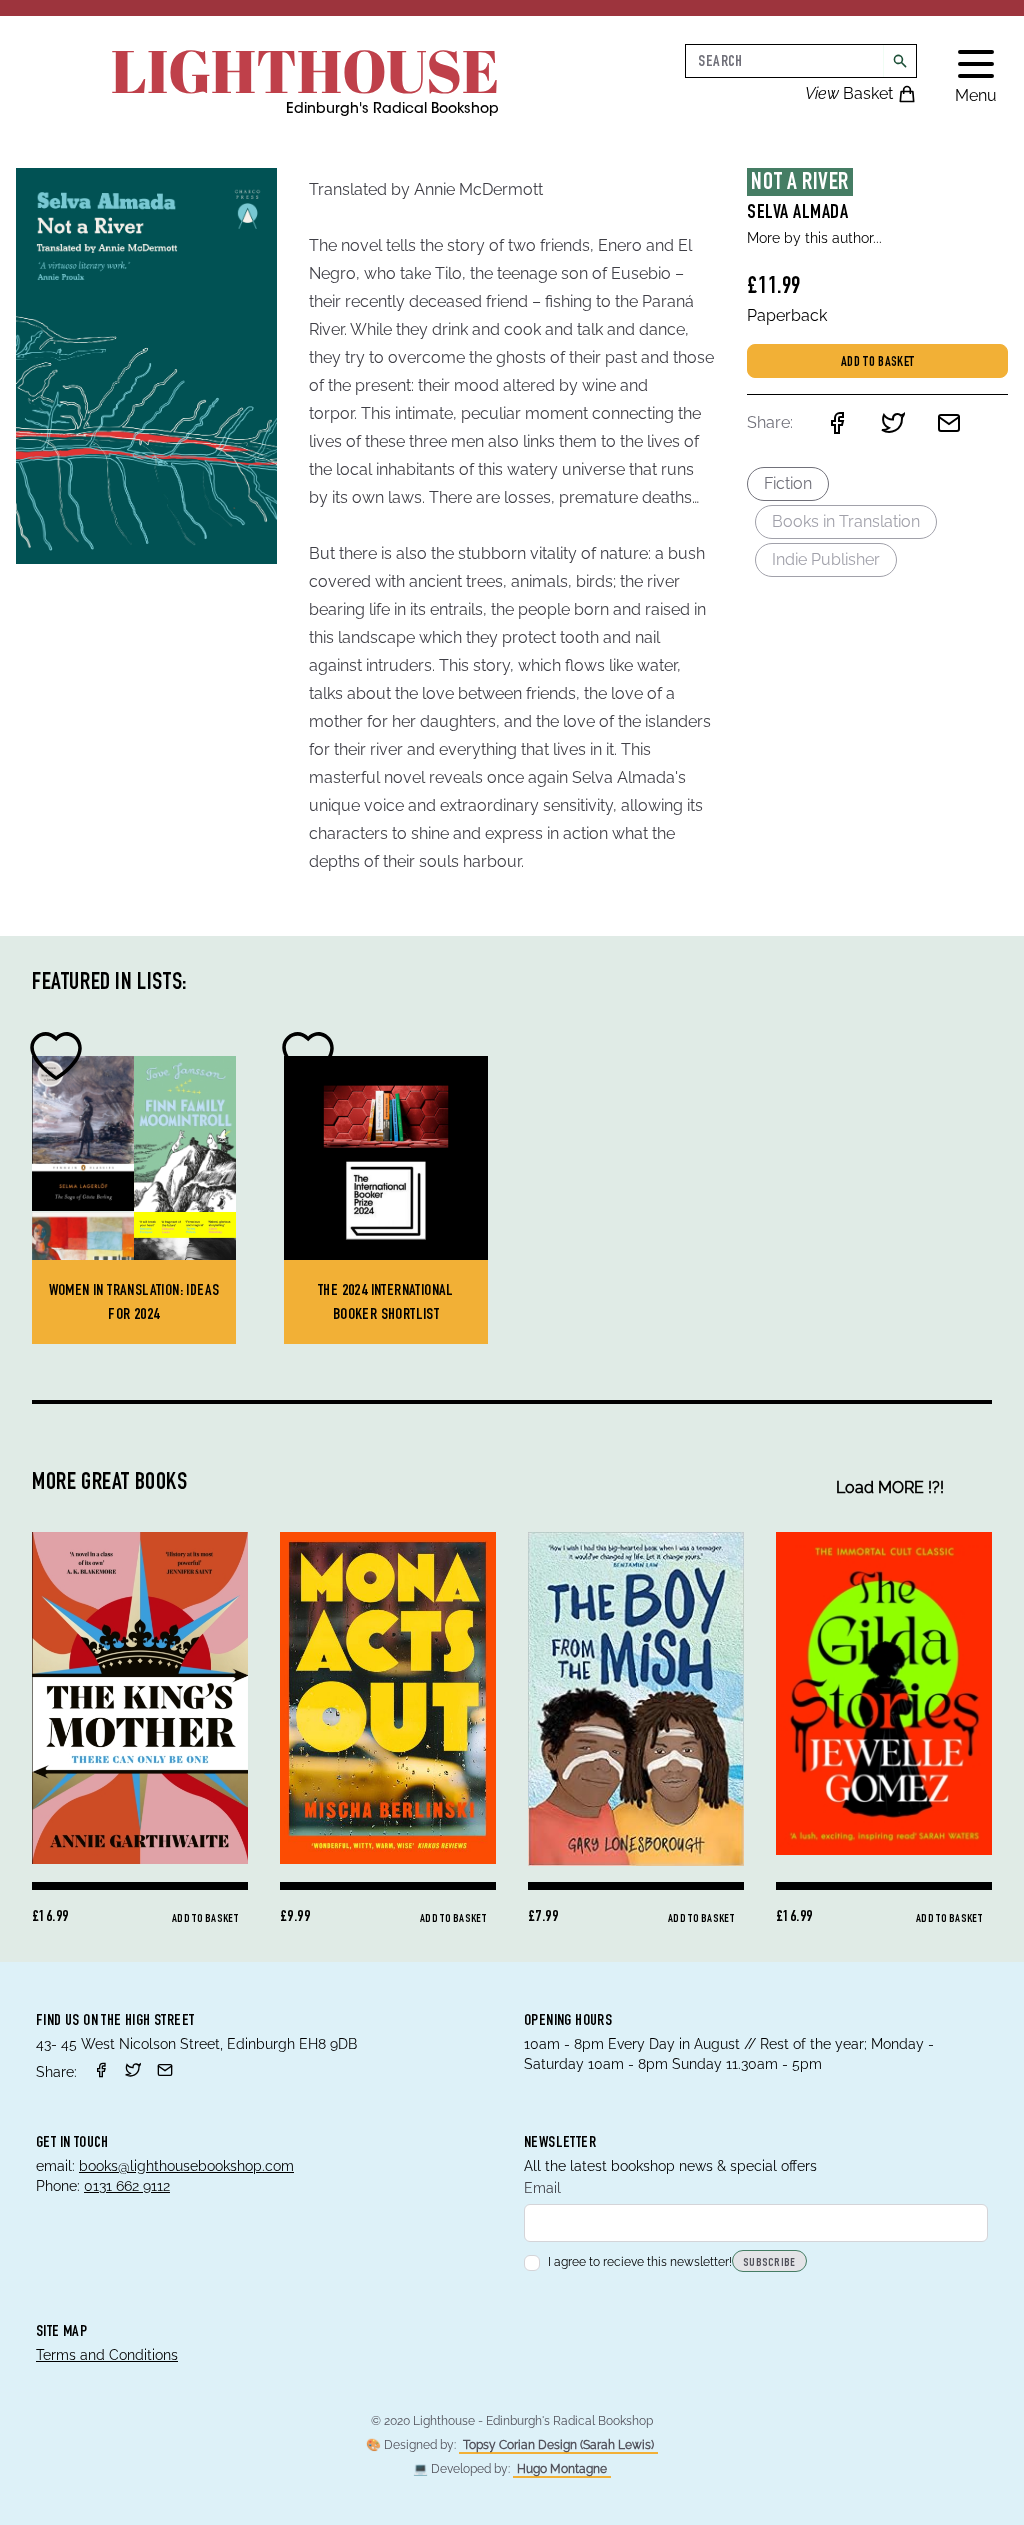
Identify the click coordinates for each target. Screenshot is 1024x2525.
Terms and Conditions (107, 2355)
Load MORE (890, 1487)
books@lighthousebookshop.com (186, 2166)
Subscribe (769, 2263)
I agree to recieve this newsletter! (640, 2262)
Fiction (788, 483)
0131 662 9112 (127, 2186)
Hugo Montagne (562, 2469)
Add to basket (878, 363)
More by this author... (814, 238)
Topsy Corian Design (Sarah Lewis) (558, 2445)
